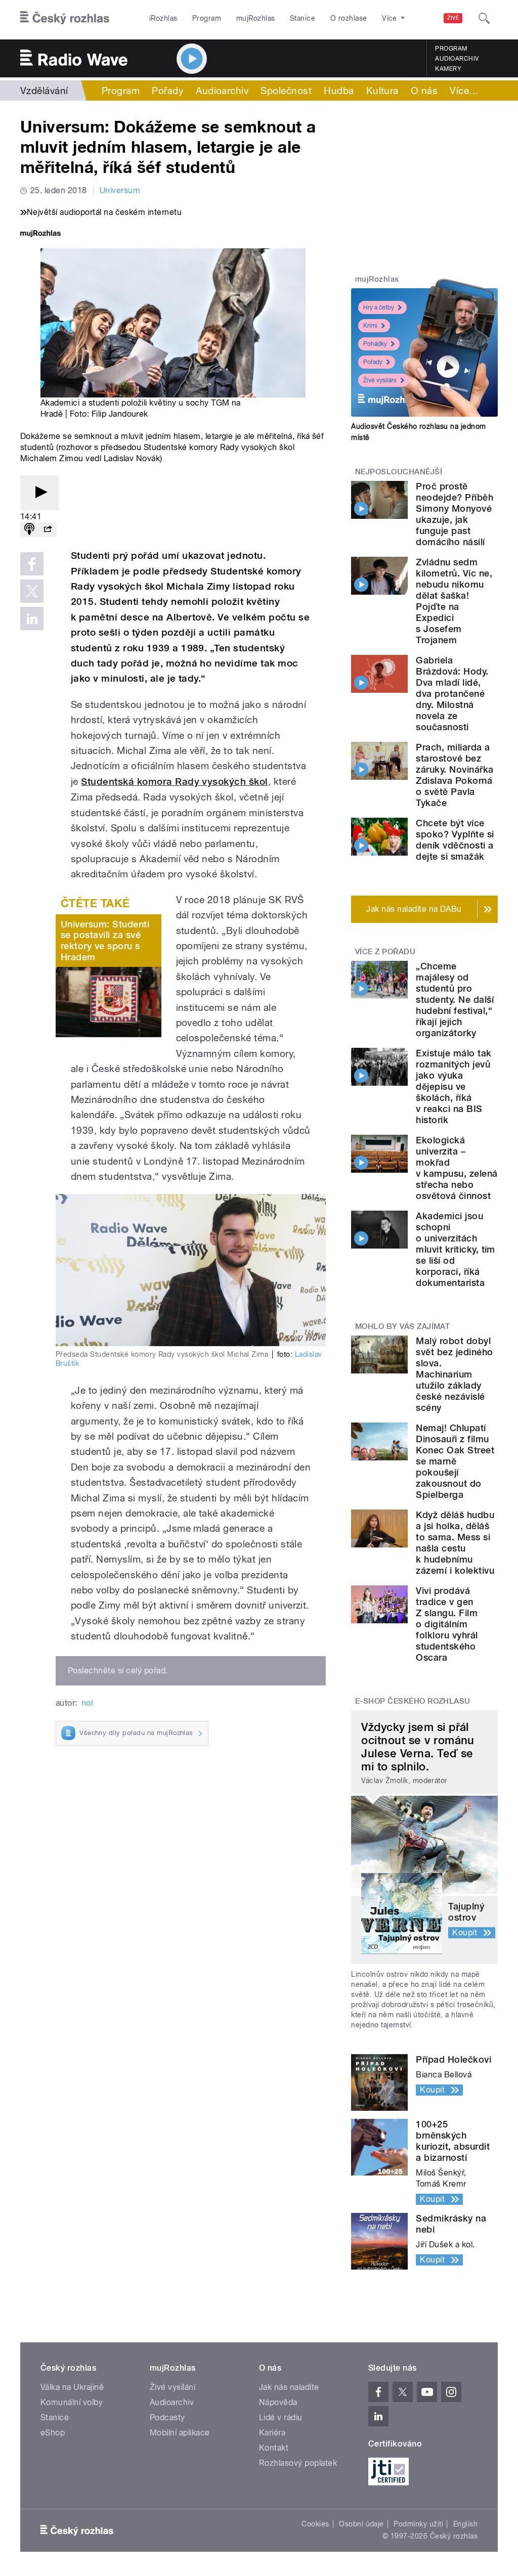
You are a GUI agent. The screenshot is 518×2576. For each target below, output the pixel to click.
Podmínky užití (418, 2524)
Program (207, 18)
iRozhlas (163, 18)
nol (87, 1703)
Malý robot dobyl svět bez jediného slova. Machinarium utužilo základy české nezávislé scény (454, 1374)
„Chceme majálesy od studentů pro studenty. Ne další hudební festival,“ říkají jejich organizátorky (455, 1000)
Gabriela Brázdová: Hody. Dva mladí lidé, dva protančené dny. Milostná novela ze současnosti (452, 694)
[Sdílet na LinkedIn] (32, 618)
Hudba (339, 91)
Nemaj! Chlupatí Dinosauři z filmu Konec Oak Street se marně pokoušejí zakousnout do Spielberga (455, 1461)
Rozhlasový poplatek (298, 2463)
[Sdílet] (48, 530)
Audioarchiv (457, 59)
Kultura (382, 91)
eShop (53, 2433)
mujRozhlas (256, 18)
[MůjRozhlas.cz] (40, 234)
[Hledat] (484, 18)
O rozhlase (349, 18)
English (465, 2524)
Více (464, 91)
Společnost (286, 91)
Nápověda (278, 2402)
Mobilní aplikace (180, 2433)
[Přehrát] (39, 493)
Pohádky (375, 344)
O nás (424, 91)
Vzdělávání (44, 91)
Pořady (168, 91)
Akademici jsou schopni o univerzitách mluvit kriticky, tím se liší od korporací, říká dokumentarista (456, 1249)
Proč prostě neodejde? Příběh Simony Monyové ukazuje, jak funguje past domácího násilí (455, 514)
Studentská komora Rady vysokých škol (174, 782)
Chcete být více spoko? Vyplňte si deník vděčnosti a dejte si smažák (455, 840)
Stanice (303, 18)
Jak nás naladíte (289, 2387)
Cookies (315, 2524)
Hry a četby (379, 307)
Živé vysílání (380, 380)
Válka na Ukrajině (72, 2387)
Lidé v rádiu (281, 2417)
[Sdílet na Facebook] (32, 564)
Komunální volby (72, 2402)
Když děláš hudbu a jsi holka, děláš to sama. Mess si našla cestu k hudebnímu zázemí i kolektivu (455, 1543)
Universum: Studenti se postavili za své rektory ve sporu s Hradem (105, 941)
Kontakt (274, 2448)
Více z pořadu (385, 952)
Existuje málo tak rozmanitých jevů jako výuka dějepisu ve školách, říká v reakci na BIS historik (454, 1086)
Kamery (448, 69)
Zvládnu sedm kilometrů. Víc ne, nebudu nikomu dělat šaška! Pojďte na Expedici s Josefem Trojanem (454, 601)
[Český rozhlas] (65, 18)
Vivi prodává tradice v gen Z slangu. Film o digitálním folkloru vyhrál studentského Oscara (447, 1624)
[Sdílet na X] (32, 591)
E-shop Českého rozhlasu (413, 1701)
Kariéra (272, 2433)
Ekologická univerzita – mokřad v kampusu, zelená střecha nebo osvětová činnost (457, 1168)
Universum (120, 190)
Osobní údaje (361, 2524)
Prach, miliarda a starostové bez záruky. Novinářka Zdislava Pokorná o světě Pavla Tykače (455, 775)
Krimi (370, 326)
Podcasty (167, 2417)
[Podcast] (29, 530)
